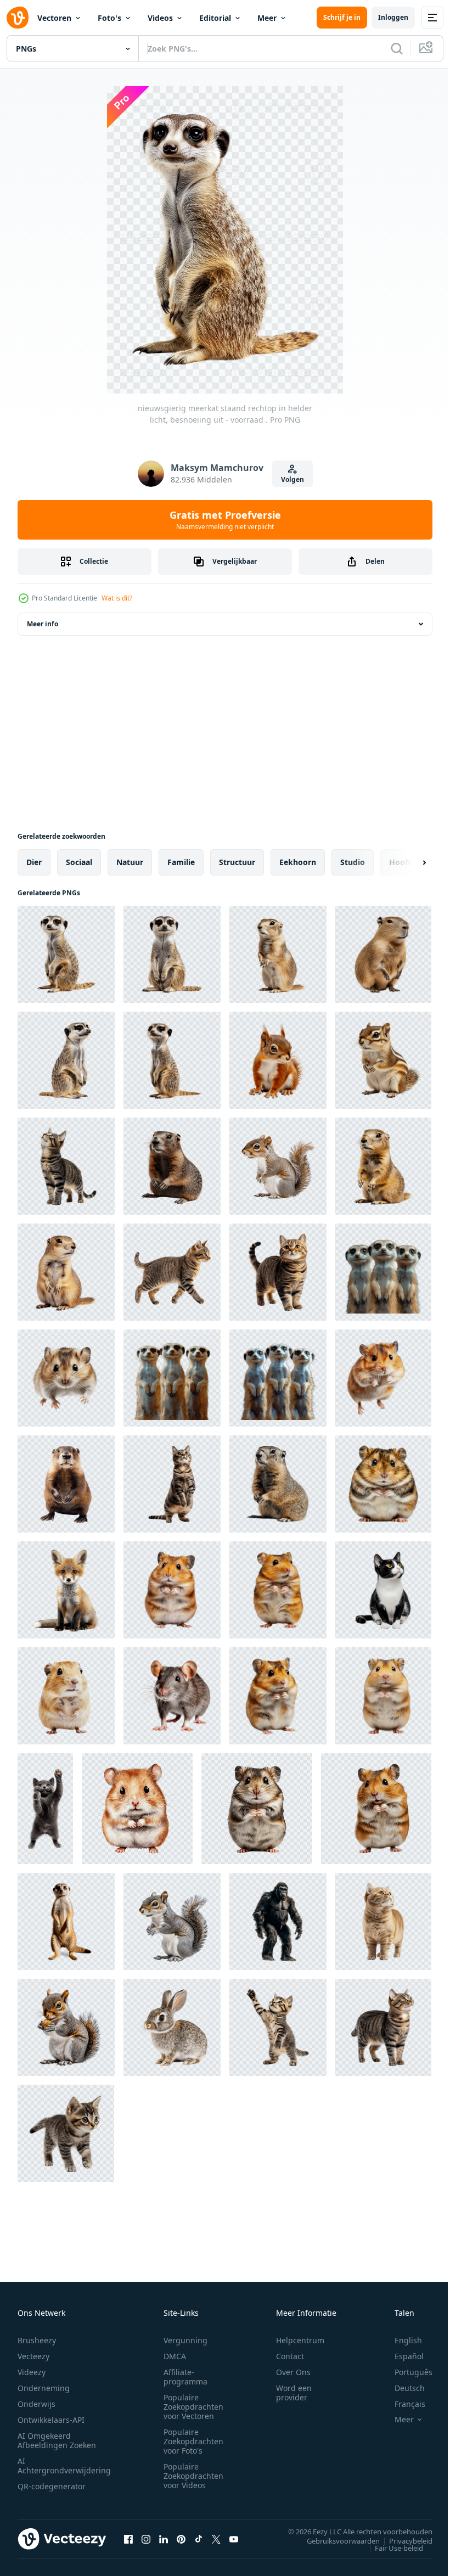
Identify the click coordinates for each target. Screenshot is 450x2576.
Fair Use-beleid (391, 2547)
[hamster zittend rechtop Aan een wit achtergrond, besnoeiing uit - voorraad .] (383, 1484)
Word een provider (294, 2393)
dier (34, 862)
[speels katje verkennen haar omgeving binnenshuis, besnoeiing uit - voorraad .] (66, 2133)
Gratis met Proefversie (225, 520)
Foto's (109, 18)
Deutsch (401, 2388)
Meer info (43, 624)
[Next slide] (407, 862)
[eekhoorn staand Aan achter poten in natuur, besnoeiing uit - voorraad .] (278, 1166)
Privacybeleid (403, 2540)
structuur (237, 862)
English (400, 2340)
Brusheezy (37, 2340)
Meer (267, 18)
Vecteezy (33, 2356)
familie (181, 862)
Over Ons (293, 2372)
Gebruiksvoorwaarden (335, 2540)
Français (402, 2404)
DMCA (175, 2356)
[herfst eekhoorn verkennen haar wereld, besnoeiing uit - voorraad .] (278, 1060)
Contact (290, 2356)
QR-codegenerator (52, 2486)
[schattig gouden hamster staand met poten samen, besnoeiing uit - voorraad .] (383, 1696)
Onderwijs (36, 2404)
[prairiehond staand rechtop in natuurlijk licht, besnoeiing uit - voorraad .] (66, 1272)
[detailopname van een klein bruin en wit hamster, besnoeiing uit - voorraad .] (66, 1378)
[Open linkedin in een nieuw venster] (164, 2539)
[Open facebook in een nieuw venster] (128, 2539)
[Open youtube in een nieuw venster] (234, 2539)
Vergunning (185, 2340)
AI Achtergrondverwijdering (64, 2466)
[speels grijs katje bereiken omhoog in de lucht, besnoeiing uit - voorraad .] (45, 1809)
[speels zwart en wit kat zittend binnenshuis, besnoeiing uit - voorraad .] (383, 1590)
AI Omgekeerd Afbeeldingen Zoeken (57, 2440)
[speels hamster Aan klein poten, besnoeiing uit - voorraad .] (137, 1809)
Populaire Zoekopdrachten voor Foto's (193, 2441)
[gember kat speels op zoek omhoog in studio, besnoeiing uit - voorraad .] (383, 1921)
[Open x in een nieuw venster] (216, 2539)
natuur (130, 862)
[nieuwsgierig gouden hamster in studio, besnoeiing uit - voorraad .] (278, 1590)
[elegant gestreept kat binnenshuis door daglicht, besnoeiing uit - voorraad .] (383, 2027)
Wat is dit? (117, 598)
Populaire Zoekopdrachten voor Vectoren (193, 2407)
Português (405, 2372)
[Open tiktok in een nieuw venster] (199, 2539)
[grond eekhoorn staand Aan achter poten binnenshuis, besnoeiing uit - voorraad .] (278, 1484)
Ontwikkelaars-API (51, 2420)
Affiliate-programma (185, 2377)
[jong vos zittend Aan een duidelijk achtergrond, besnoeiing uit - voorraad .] (66, 1590)
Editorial (215, 18)
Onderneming (44, 2388)
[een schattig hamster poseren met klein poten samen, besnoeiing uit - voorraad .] (257, 1809)
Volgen (292, 479)
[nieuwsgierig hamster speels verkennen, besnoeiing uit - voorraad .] (383, 1378)
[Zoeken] (397, 48)
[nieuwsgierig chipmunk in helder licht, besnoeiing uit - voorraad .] (383, 1060)
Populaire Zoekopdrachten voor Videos (193, 2476)
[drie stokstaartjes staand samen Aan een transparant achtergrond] (172, 1378)
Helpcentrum (300, 2340)
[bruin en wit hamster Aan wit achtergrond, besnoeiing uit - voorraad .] (376, 1809)
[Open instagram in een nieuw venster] (146, 2539)
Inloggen (393, 17)
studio (353, 862)
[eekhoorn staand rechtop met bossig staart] (172, 1921)
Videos (160, 18)
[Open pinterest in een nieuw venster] (181, 2539)
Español (401, 2356)
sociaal (79, 862)
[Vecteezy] (18, 18)
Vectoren (54, 18)
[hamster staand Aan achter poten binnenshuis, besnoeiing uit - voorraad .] (172, 1590)
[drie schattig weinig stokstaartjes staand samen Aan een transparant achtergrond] (383, 1272)
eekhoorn (298, 862)
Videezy (32, 2372)
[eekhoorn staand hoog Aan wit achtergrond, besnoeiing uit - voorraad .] (278, 954)
